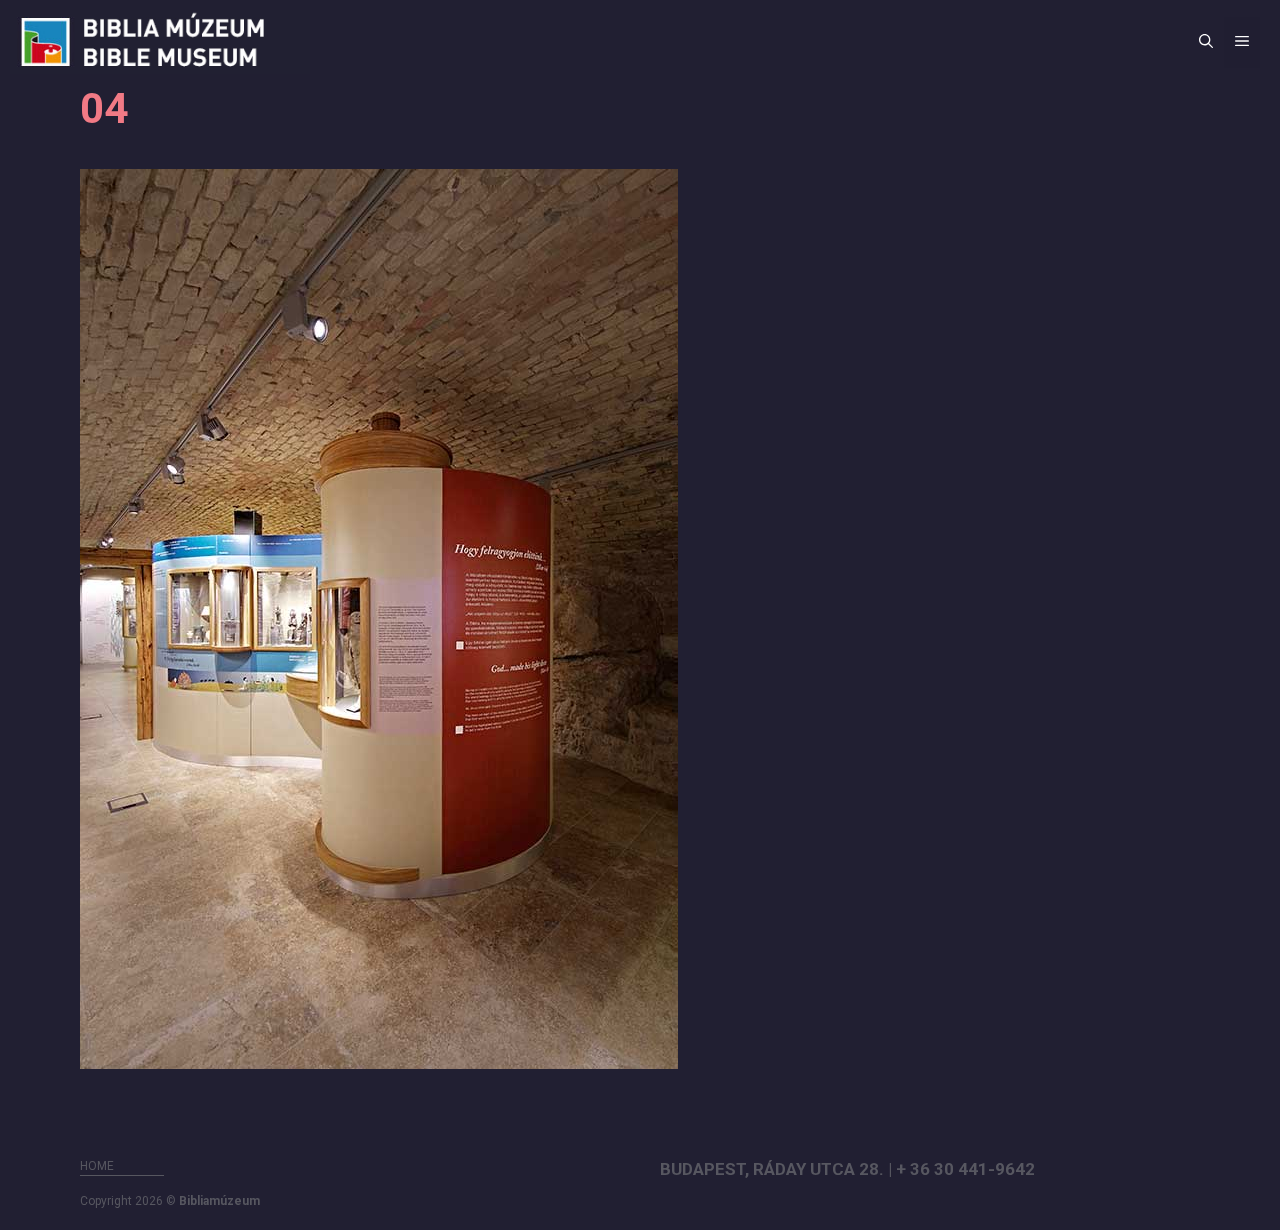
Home (97, 1166)
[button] (1206, 42)
